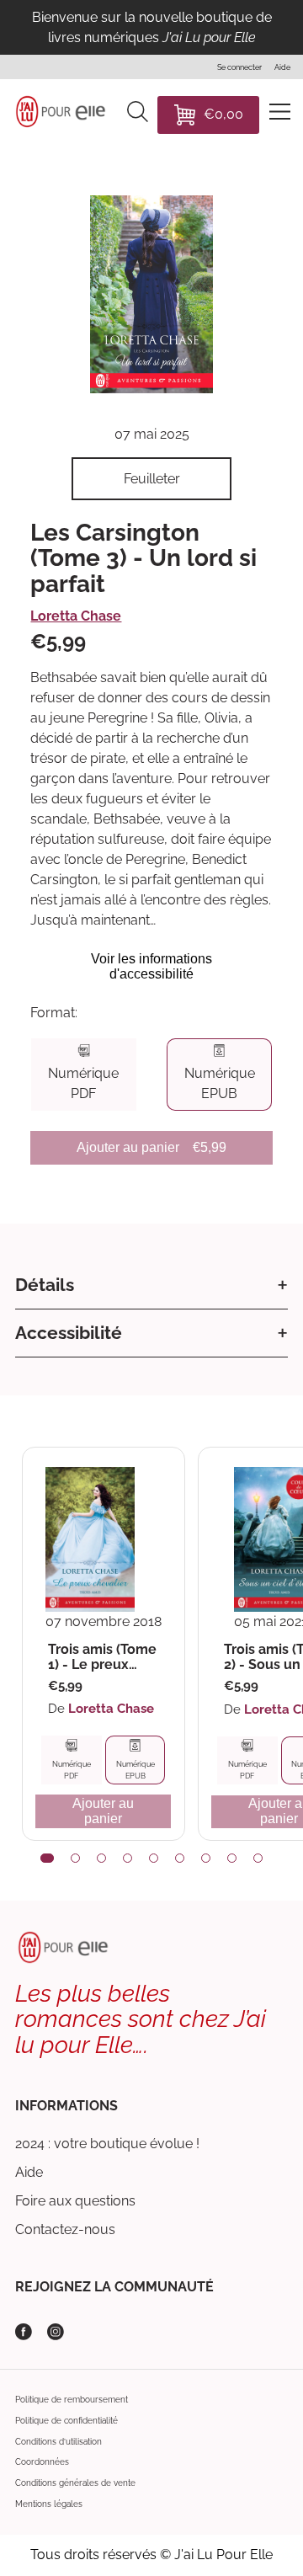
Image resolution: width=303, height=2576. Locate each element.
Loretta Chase (76, 616)
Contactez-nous (65, 2229)
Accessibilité (69, 1333)
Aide (29, 2172)
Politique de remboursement (72, 2400)
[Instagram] (56, 2332)
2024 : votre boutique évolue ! (107, 2144)
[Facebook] (24, 2332)
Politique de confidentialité (66, 2421)
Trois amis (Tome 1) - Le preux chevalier (102, 1657)
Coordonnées (42, 2462)
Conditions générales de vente (75, 2483)
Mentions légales (49, 2504)
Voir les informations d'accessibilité (151, 966)
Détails (45, 1285)
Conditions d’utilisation (58, 2442)
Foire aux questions (75, 2201)
